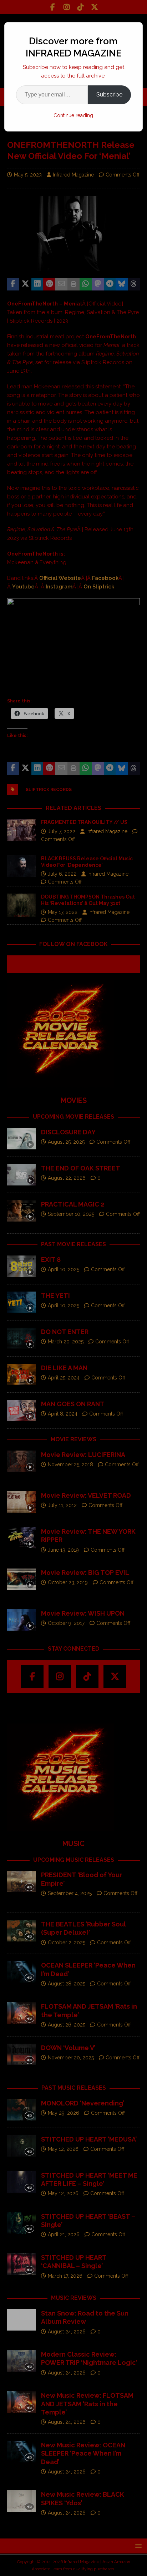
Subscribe (109, 95)
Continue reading (73, 115)
